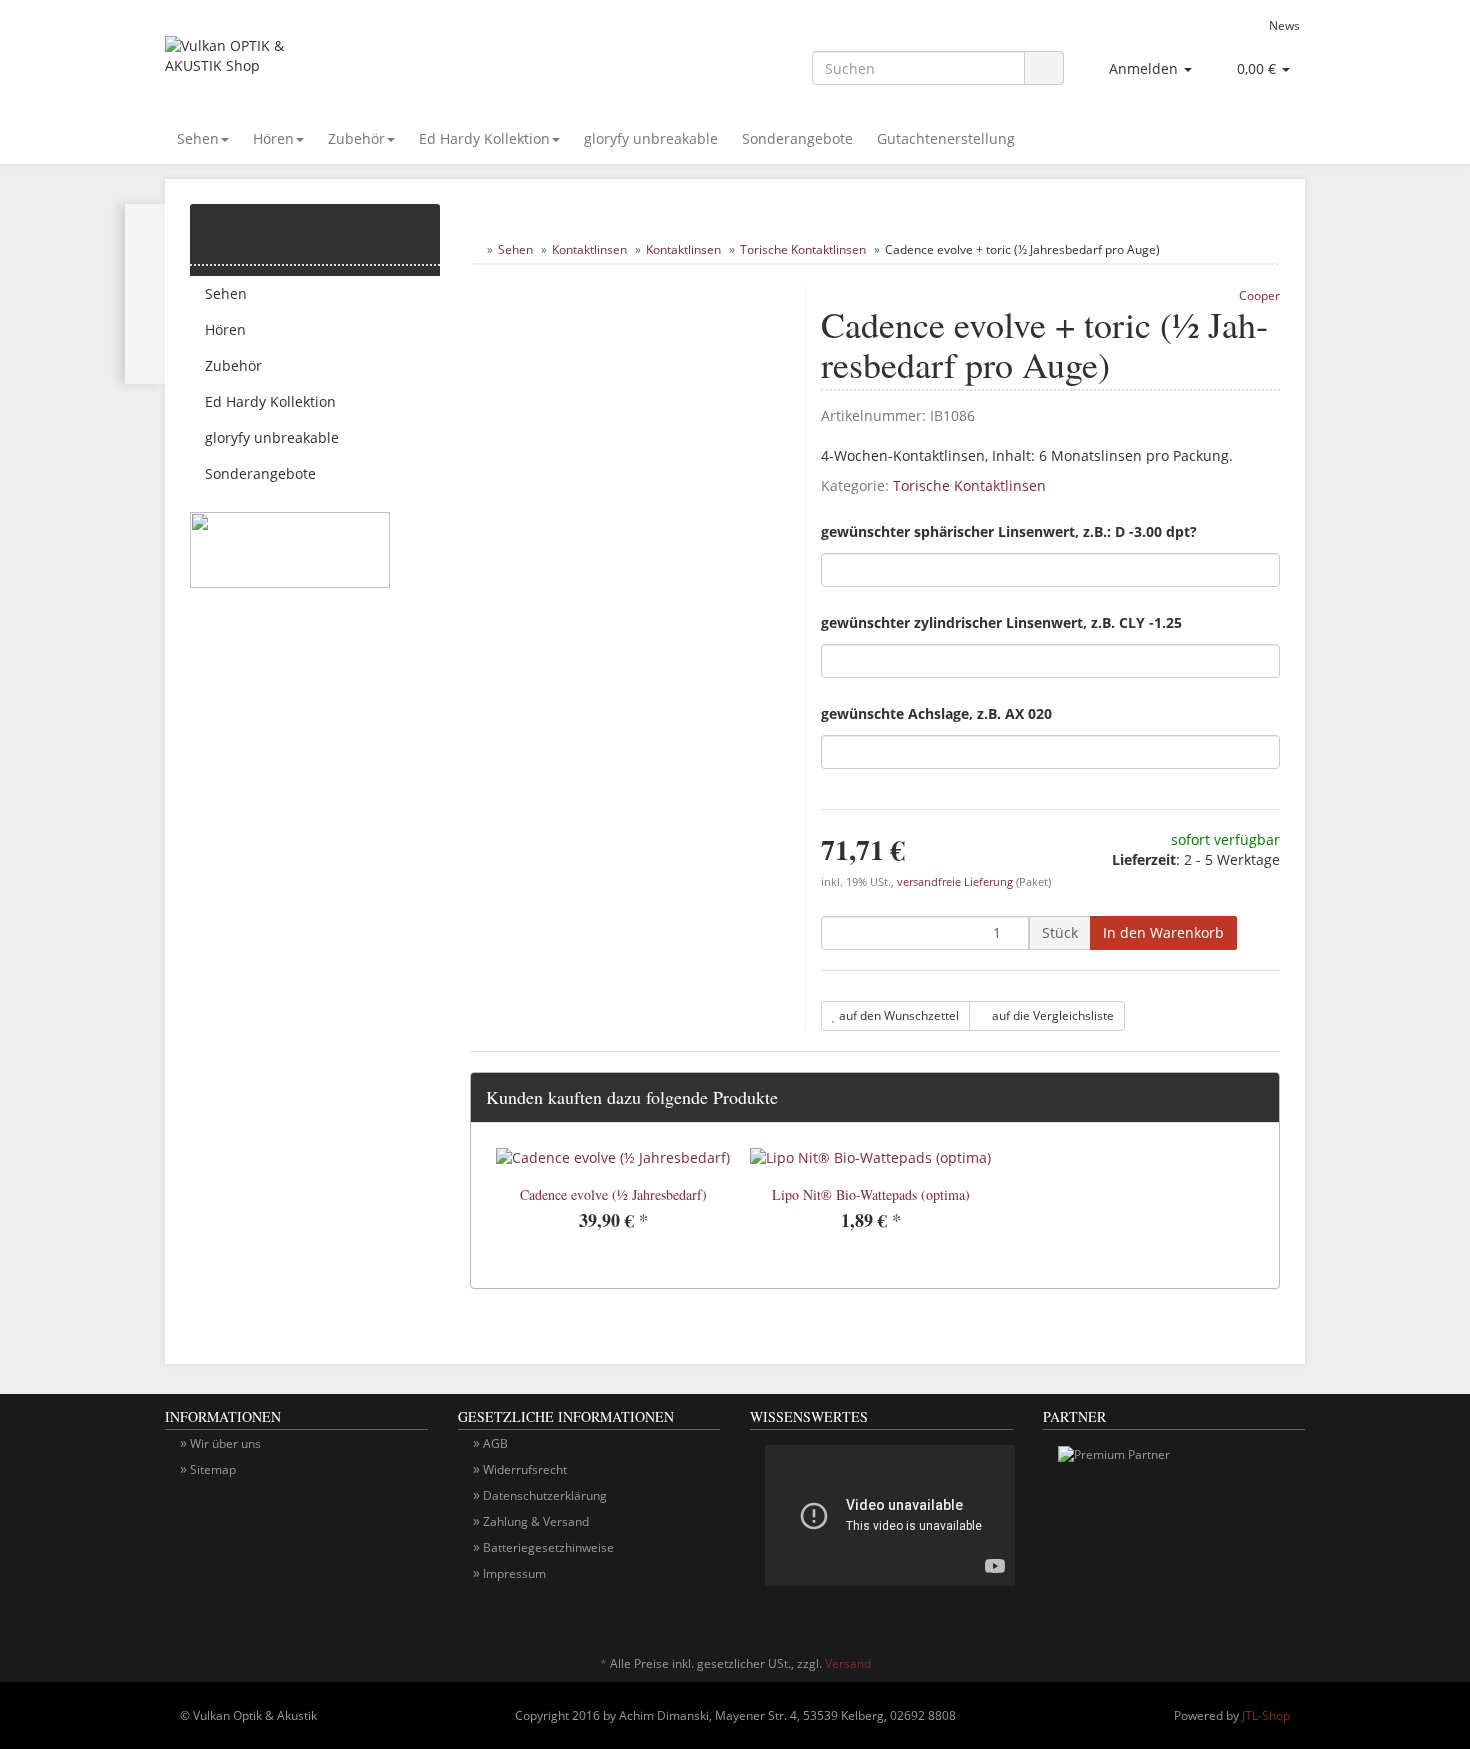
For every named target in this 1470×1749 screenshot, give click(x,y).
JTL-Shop (1266, 1715)
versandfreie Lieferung (955, 882)
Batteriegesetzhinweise (548, 1547)
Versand (848, 1663)
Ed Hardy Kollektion (484, 138)
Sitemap (213, 1469)
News (1284, 25)
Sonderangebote (797, 138)
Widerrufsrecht (525, 1469)
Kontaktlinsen (589, 249)
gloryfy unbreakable (651, 138)
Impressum (514, 1573)
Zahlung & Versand (536, 1521)
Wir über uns (225, 1443)
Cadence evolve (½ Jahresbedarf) (613, 1194)
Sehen (198, 138)
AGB (495, 1443)
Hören (273, 138)
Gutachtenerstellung (946, 138)
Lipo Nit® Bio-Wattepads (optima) (871, 1194)
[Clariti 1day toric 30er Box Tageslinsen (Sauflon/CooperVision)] (145, 294)
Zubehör (356, 138)
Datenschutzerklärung (545, 1495)
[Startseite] (474, 249)
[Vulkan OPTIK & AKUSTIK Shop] (345, 66)
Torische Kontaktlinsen (803, 249)
